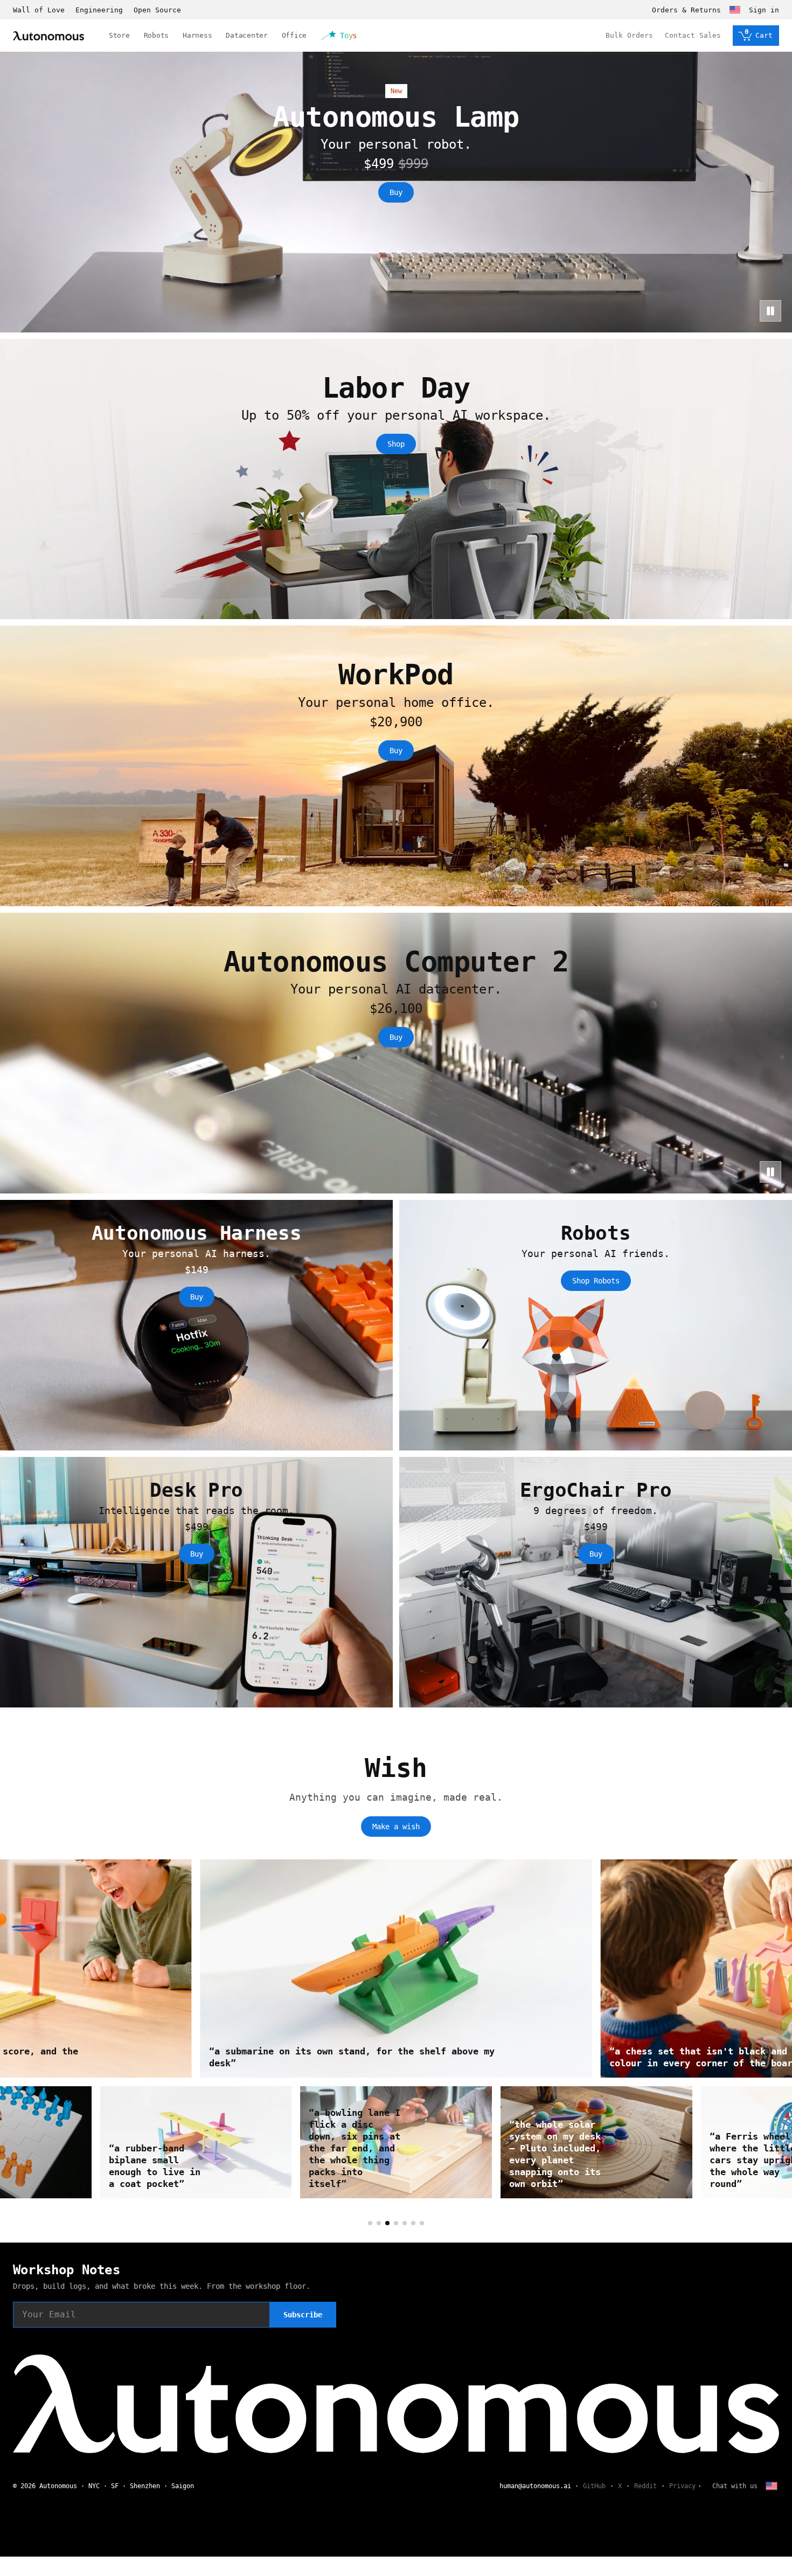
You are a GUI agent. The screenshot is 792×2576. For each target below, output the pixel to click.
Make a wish (396, 1827)
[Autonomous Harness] (196, 1325)
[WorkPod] (396, 766)
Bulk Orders (629, 35)
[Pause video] (770, 311)
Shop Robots (596, 1281)
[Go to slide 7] (422, 2223)
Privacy (682, 2486)
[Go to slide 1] (370, 2223)
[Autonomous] (48, 36)
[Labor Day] (396, 479)
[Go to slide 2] (379, 2223)
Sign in (764, 10)
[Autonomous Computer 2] (396, 1053)
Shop (396, 444)
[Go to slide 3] (387, 2223)
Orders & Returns (686, 10)
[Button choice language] (735, 10)
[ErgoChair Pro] (596, 1582)
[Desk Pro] (196, 1582)
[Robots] (596, 1325)
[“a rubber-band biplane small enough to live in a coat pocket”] (609, 2142)
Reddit (645, 2486)
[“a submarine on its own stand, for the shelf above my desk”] (430, 1969)
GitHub (594, 2486)
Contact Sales (693, 35)
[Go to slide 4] (396, 2223)
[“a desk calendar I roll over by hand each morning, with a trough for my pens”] (209, 2142)
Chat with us (735, 2486)
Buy (396, 192)
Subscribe (303, 2315)
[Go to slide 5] (405, 2223)
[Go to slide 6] (413, 2223)
